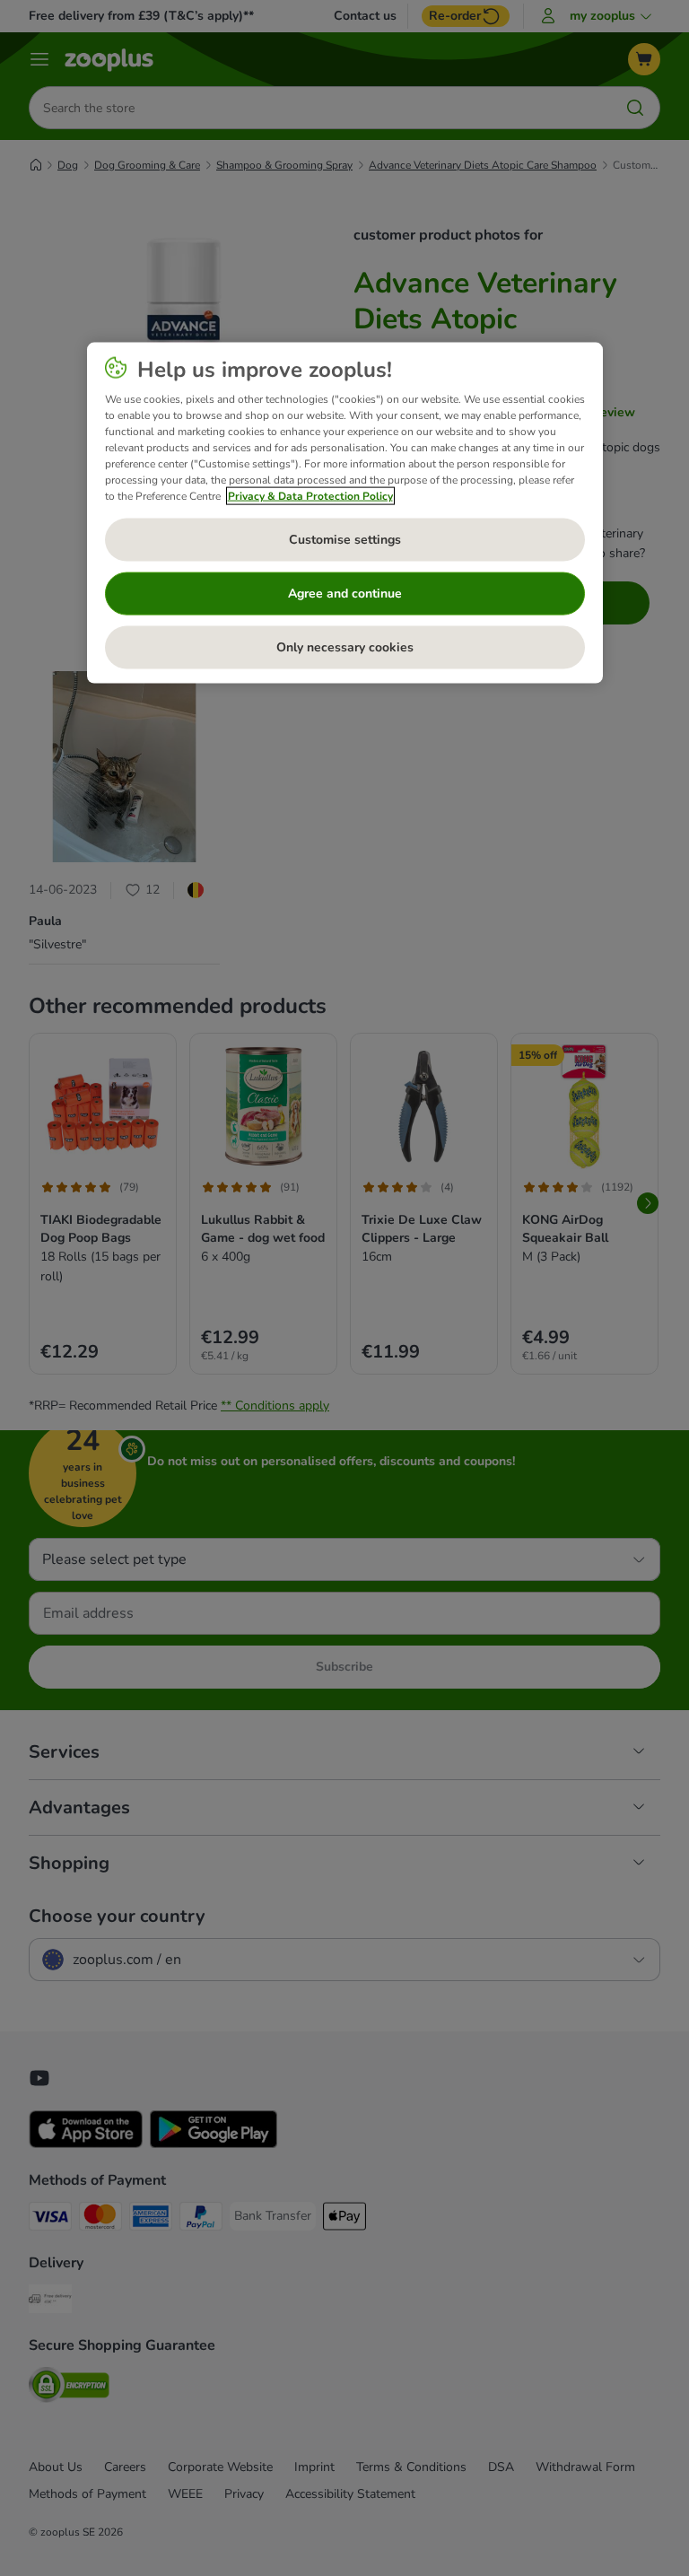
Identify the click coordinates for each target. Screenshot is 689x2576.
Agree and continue (345, 593)
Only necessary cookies (345, 646)
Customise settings (345, 539)
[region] (345, 512)
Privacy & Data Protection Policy (310, 495)
